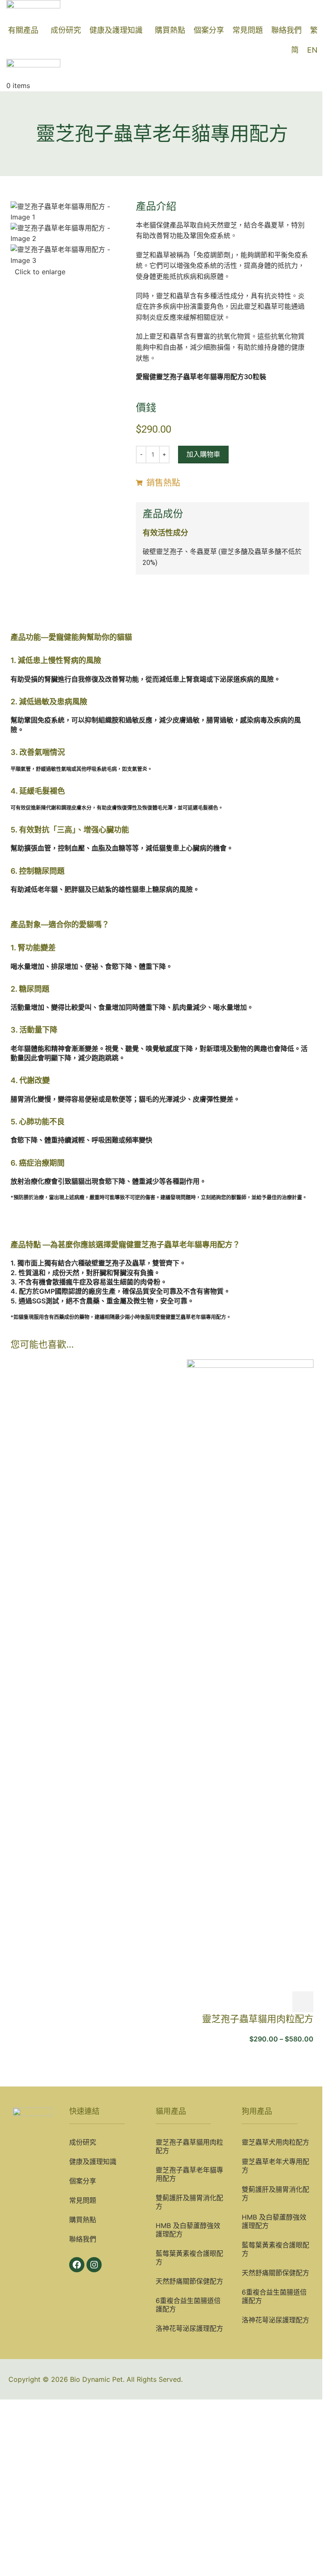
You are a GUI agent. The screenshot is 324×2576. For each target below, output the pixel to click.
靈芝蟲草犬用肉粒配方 (275, 2142)
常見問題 (83, 2200)
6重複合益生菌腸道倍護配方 (188, 2305)
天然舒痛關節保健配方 (189, 2281)
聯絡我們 (83, 2239)
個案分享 (83, 2181)
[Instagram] (94, 2265)
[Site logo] (33, 10)
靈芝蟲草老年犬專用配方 (275, 2166)
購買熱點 (83, 2220)
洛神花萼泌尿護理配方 (189, 2328)
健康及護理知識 (93, 2161)
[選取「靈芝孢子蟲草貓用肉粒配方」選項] (303, 2002)
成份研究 (83, 2142)
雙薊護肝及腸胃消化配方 (189, 2202)
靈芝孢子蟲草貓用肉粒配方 (258, 2019)
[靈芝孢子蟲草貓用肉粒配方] (250, 1675)
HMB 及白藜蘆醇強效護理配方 (188, 2230)
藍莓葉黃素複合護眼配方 (189, 2258)
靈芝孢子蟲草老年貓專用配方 (189, 2174)
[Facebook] (77, 2265)
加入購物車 (203, 454)
